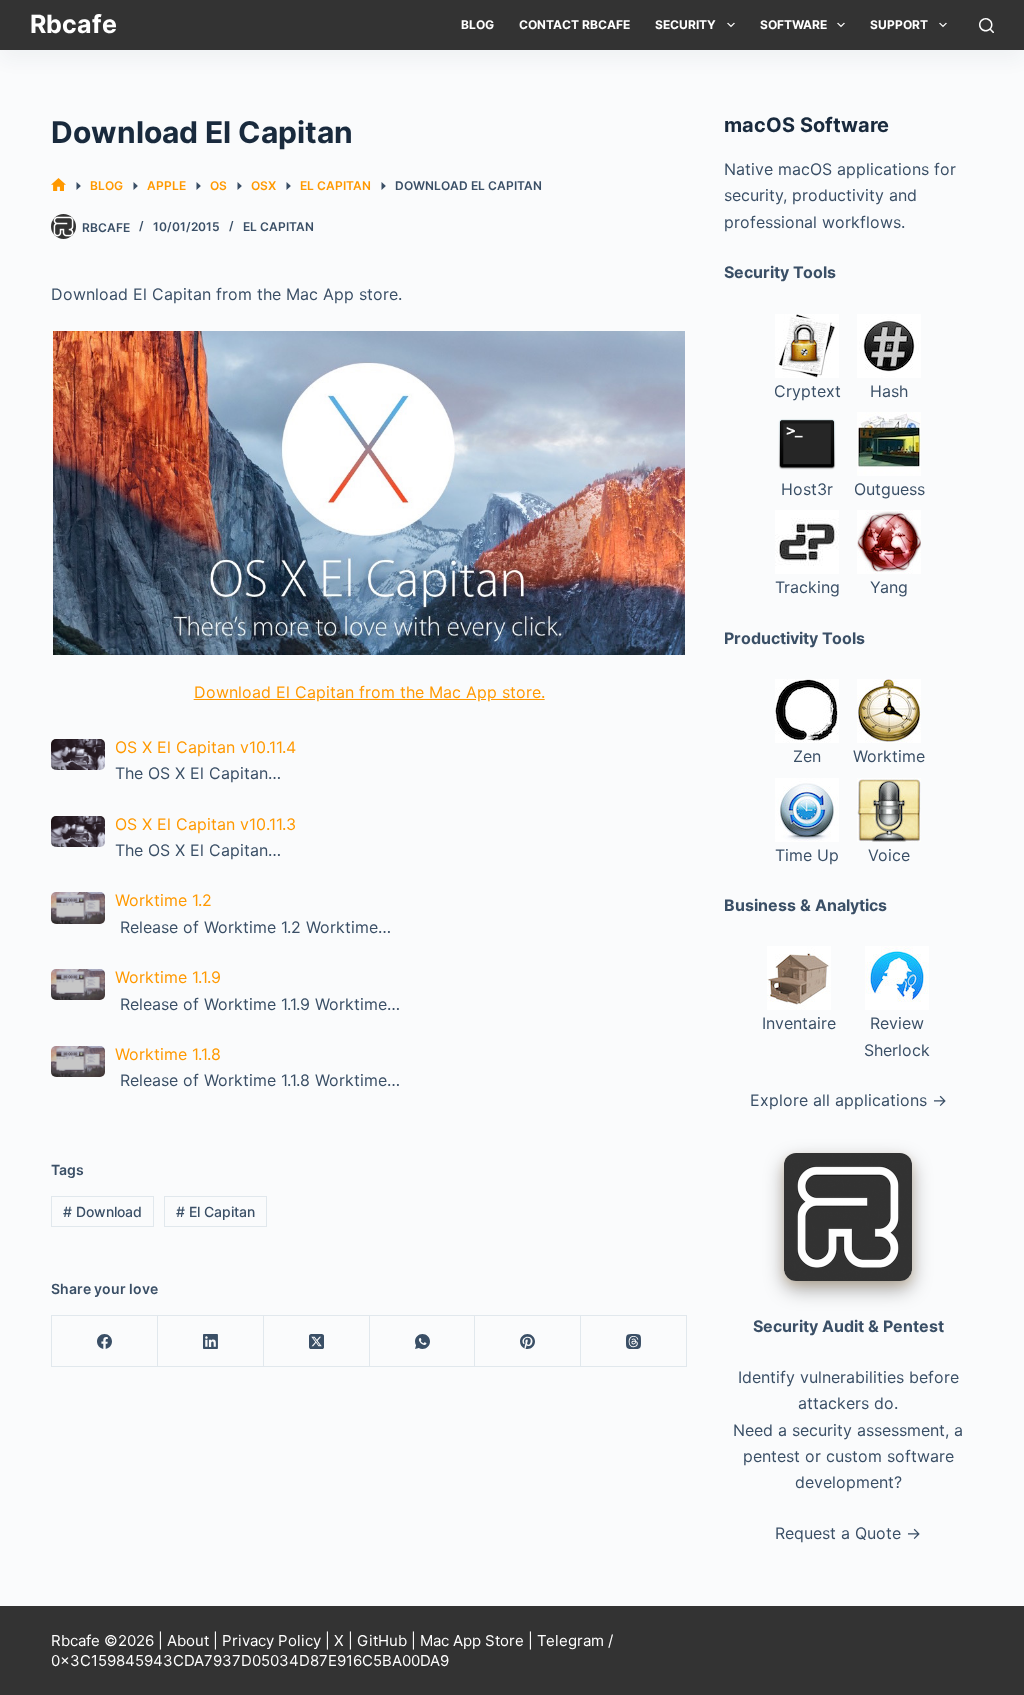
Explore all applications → (848, 1100)
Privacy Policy (271, 1640)
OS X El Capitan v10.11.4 (205, 747)
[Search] (986, 25)
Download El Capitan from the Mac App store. (369, 692)
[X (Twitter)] (317, 1341)
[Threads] (634, 1341)
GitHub (382, 1640)
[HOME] (58, 185)
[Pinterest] (528, 1341)
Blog (477, 24)
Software (793, 24)
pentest (771, 1456)
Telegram (570, 1640)
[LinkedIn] (211, 1341)
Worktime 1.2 (163, 900)
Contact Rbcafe (574, 24)
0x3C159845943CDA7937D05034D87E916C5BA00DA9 (250, 1660)
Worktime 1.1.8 (168, 1054)
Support (899, 24)
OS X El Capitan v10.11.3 (205, 824)
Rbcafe (73, 24)
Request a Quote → (848, 1533)
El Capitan (278, 226)
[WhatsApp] (423, 1341)
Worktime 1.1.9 (168, 977)
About (188, 1640)
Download (102, 1211)
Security (685, 24)
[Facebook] (105, 1341)
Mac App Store (472, 1640)
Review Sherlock (897, 1036)
